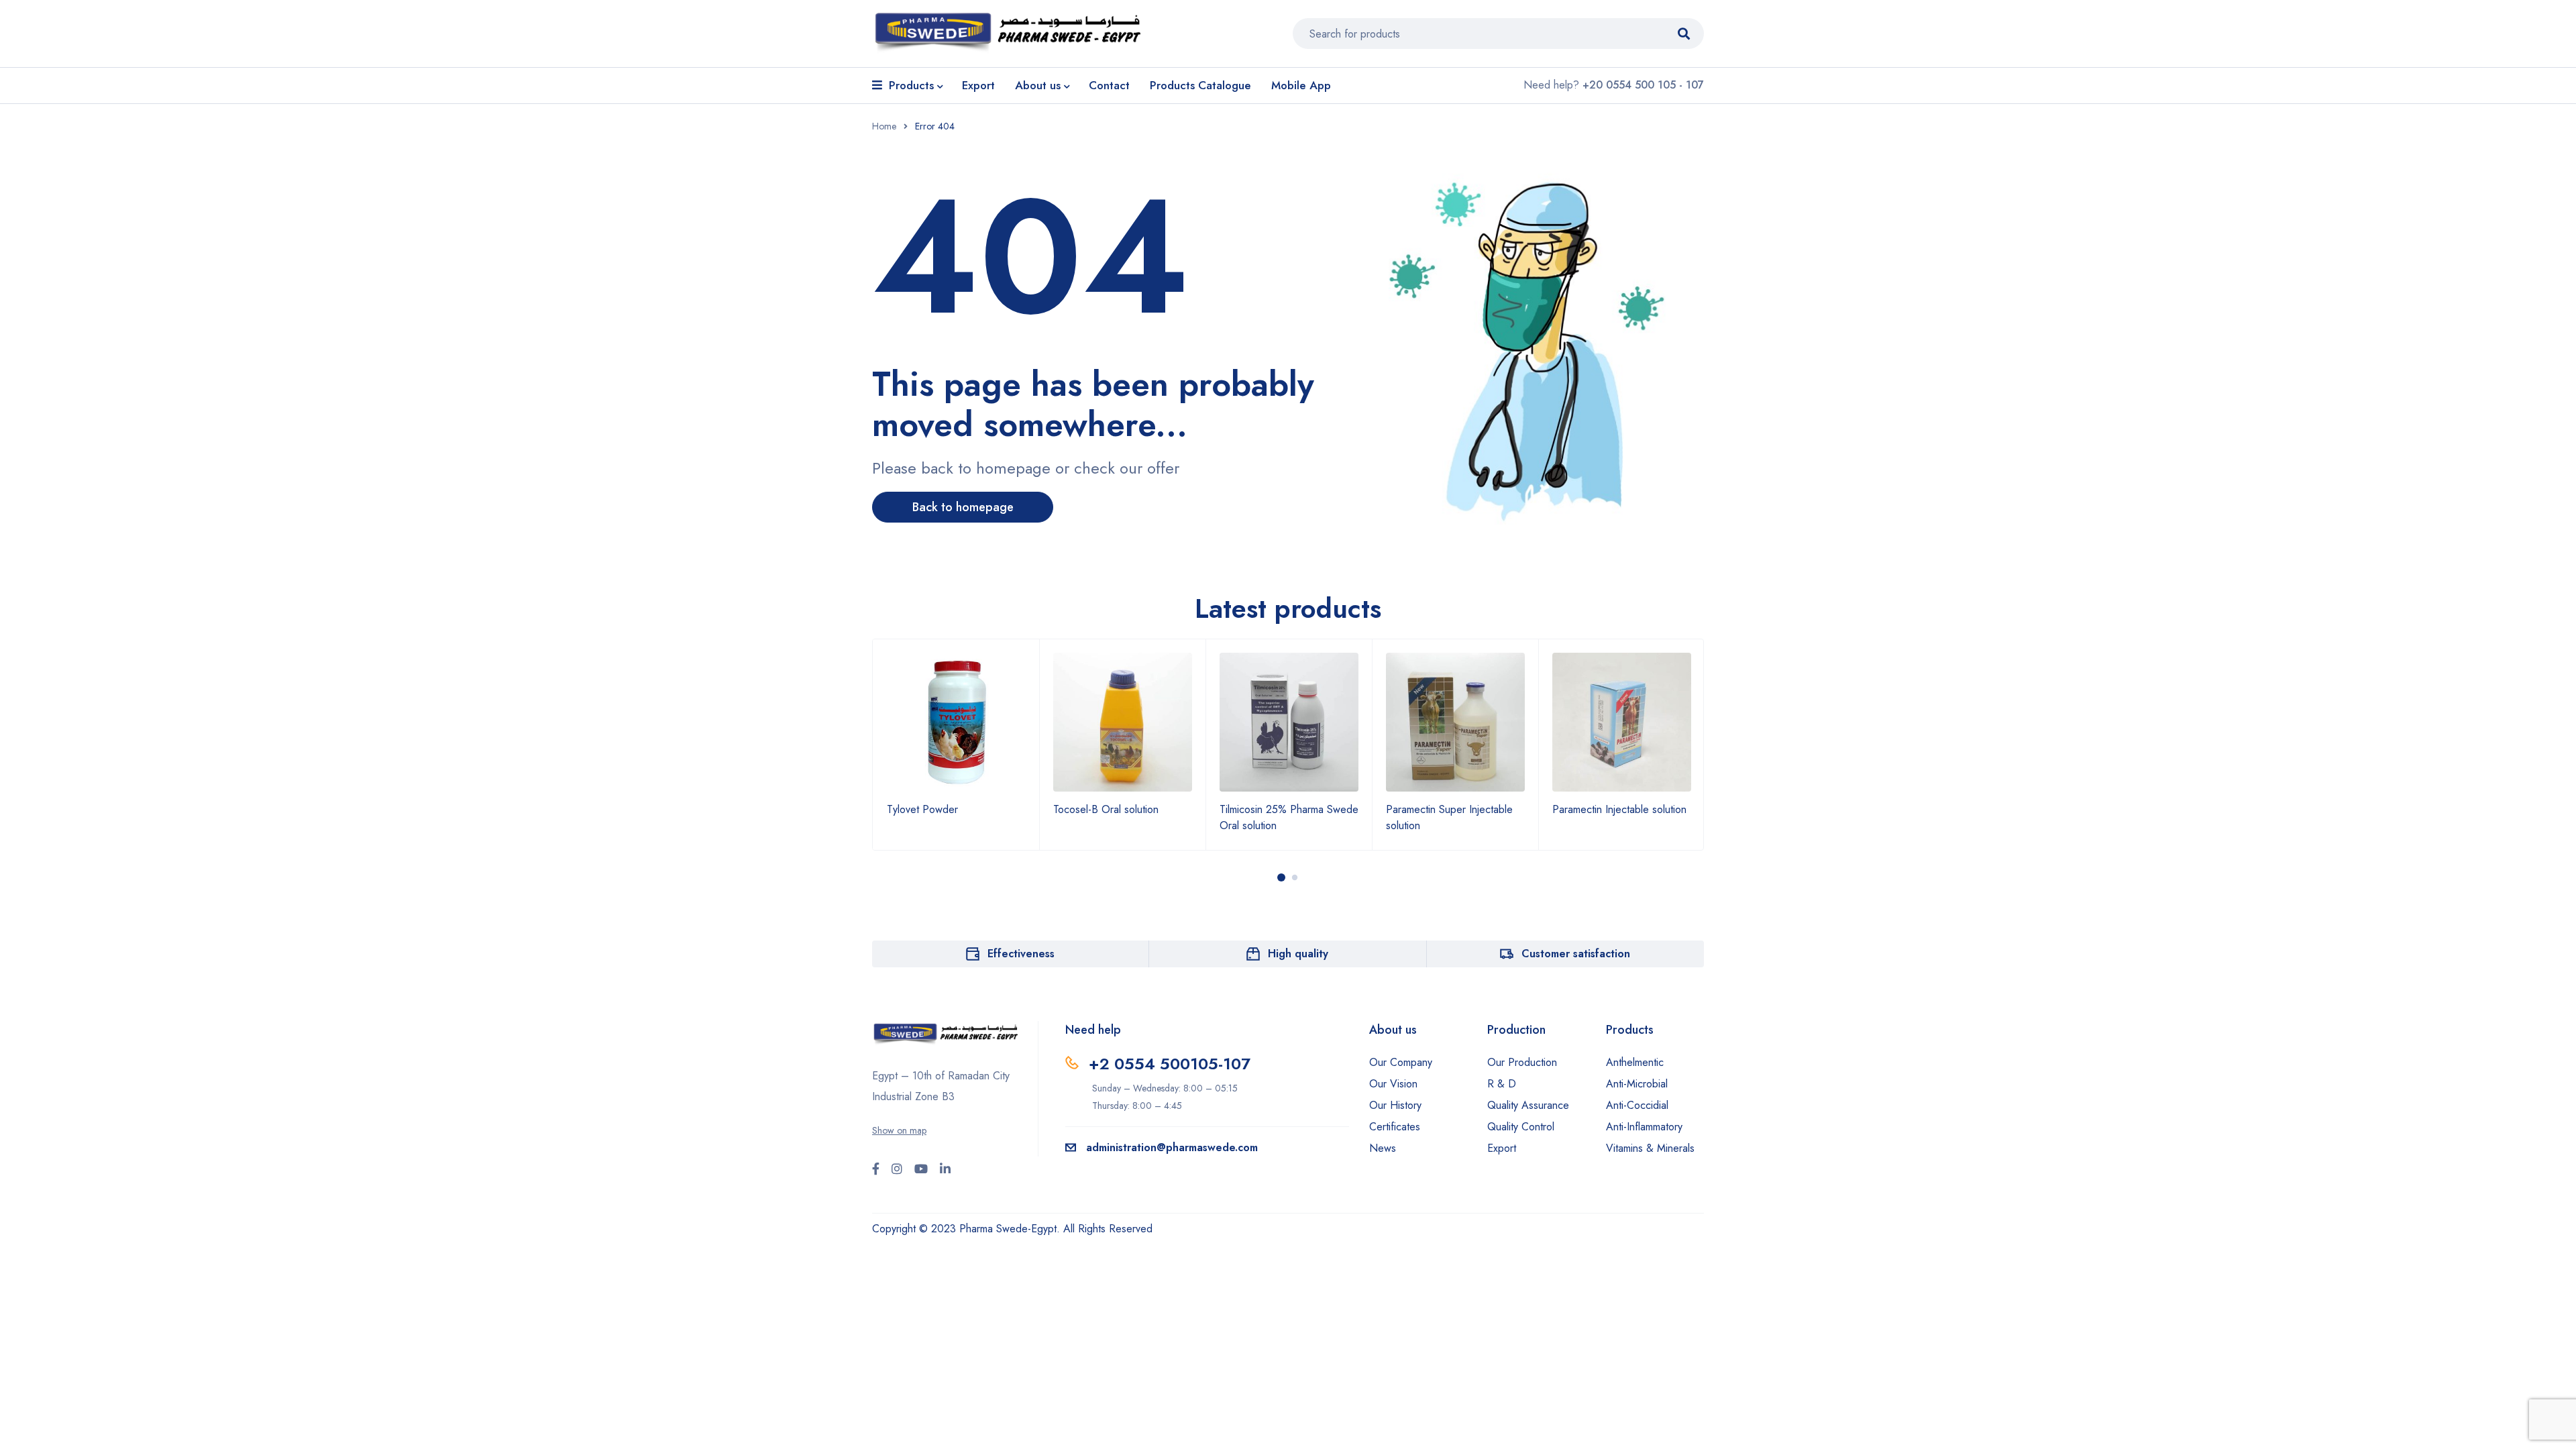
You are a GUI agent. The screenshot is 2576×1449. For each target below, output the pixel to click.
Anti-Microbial (1637, 1084)
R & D (1502, 1084)
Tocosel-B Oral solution (1106, 809)
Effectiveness (1021, 954)
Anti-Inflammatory (1644, 1127)
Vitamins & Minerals (1650, 1148)
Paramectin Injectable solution (1619, 809)
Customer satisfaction (1576, 954)
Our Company (1401, 1062)
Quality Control (1521, 1127)
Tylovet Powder (922, 809)
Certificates (1395, 1127)
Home (884, 126)
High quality (1298, 954)
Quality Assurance (1528, 1105)
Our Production (1522, 1062)
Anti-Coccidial (1637, 1105)
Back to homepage (963, 507)
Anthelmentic (1635, 1062)
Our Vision (1393, 1084)
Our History (1395, 1105)
